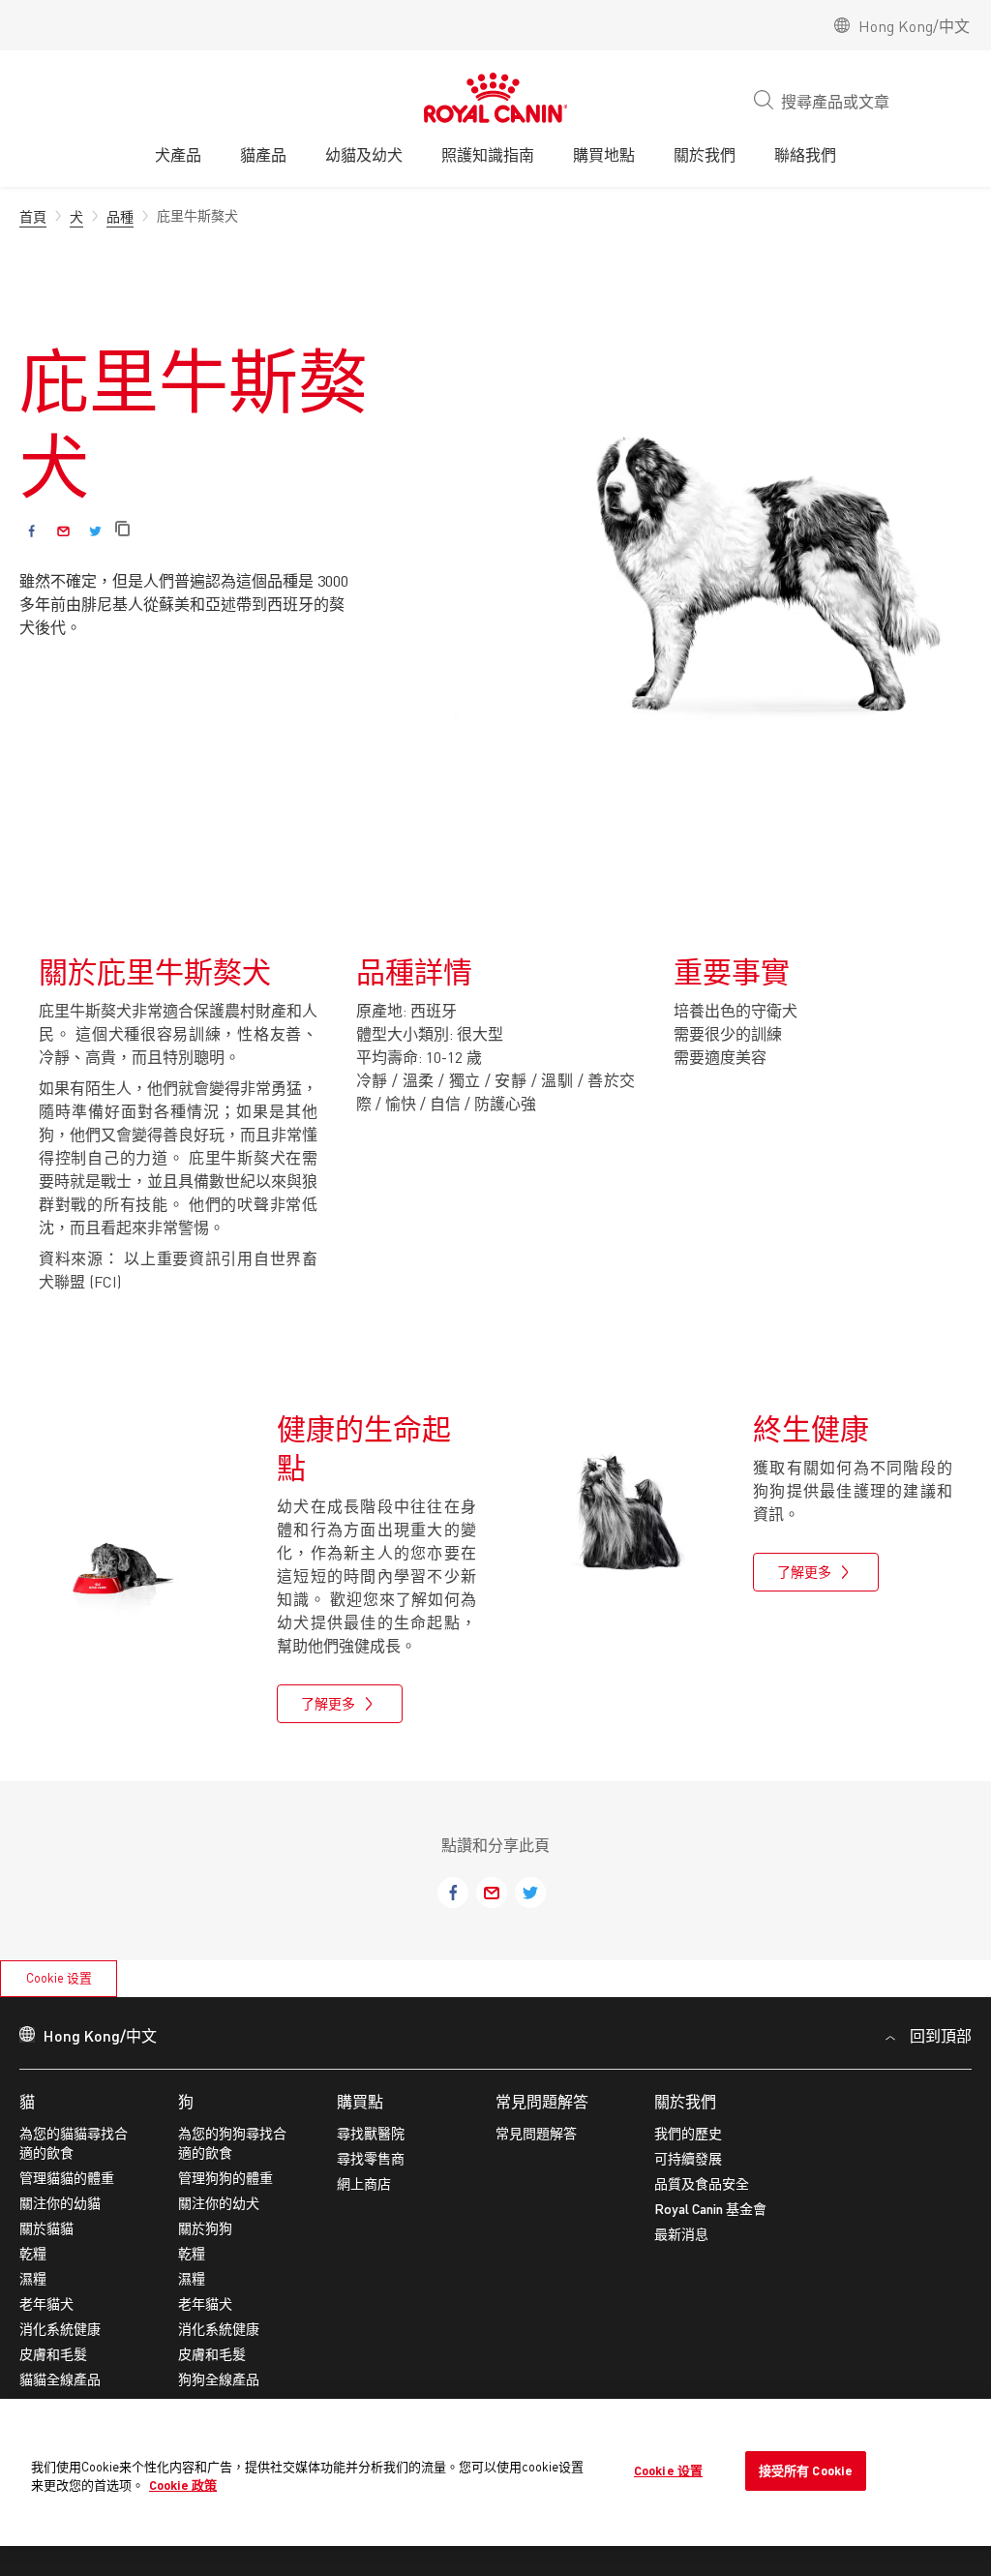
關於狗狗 (205, 2228)
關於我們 (685, 2101)
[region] (495, 2473)
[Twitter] (95, 531)
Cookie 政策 (183, 2485)
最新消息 (681, 2234)
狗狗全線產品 (219, 2379)
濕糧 (33, 2278)
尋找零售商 (371, 2158)
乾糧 (33, 2253)
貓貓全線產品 (60, 2379)
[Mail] (63, 531)
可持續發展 (688, 2158)
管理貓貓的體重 (67, 2178)
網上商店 (364, 2183)
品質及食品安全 (702, 2183)
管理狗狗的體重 (225, 2178)
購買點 (360, 2101)
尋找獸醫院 (371, 2133)
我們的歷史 (688, 2133)
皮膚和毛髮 (53, 2354)
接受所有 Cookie (806, 2470)
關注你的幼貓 (60, 2203)
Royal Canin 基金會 (710, 2209)
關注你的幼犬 (219, 2203)
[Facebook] (31, 531)
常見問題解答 (542, 2101)
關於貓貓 (46, 2228)
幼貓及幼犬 (364, 154)
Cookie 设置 (59, 1978)
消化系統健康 (60, 2329)
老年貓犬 (46, 2303)
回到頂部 (941, 2035)
